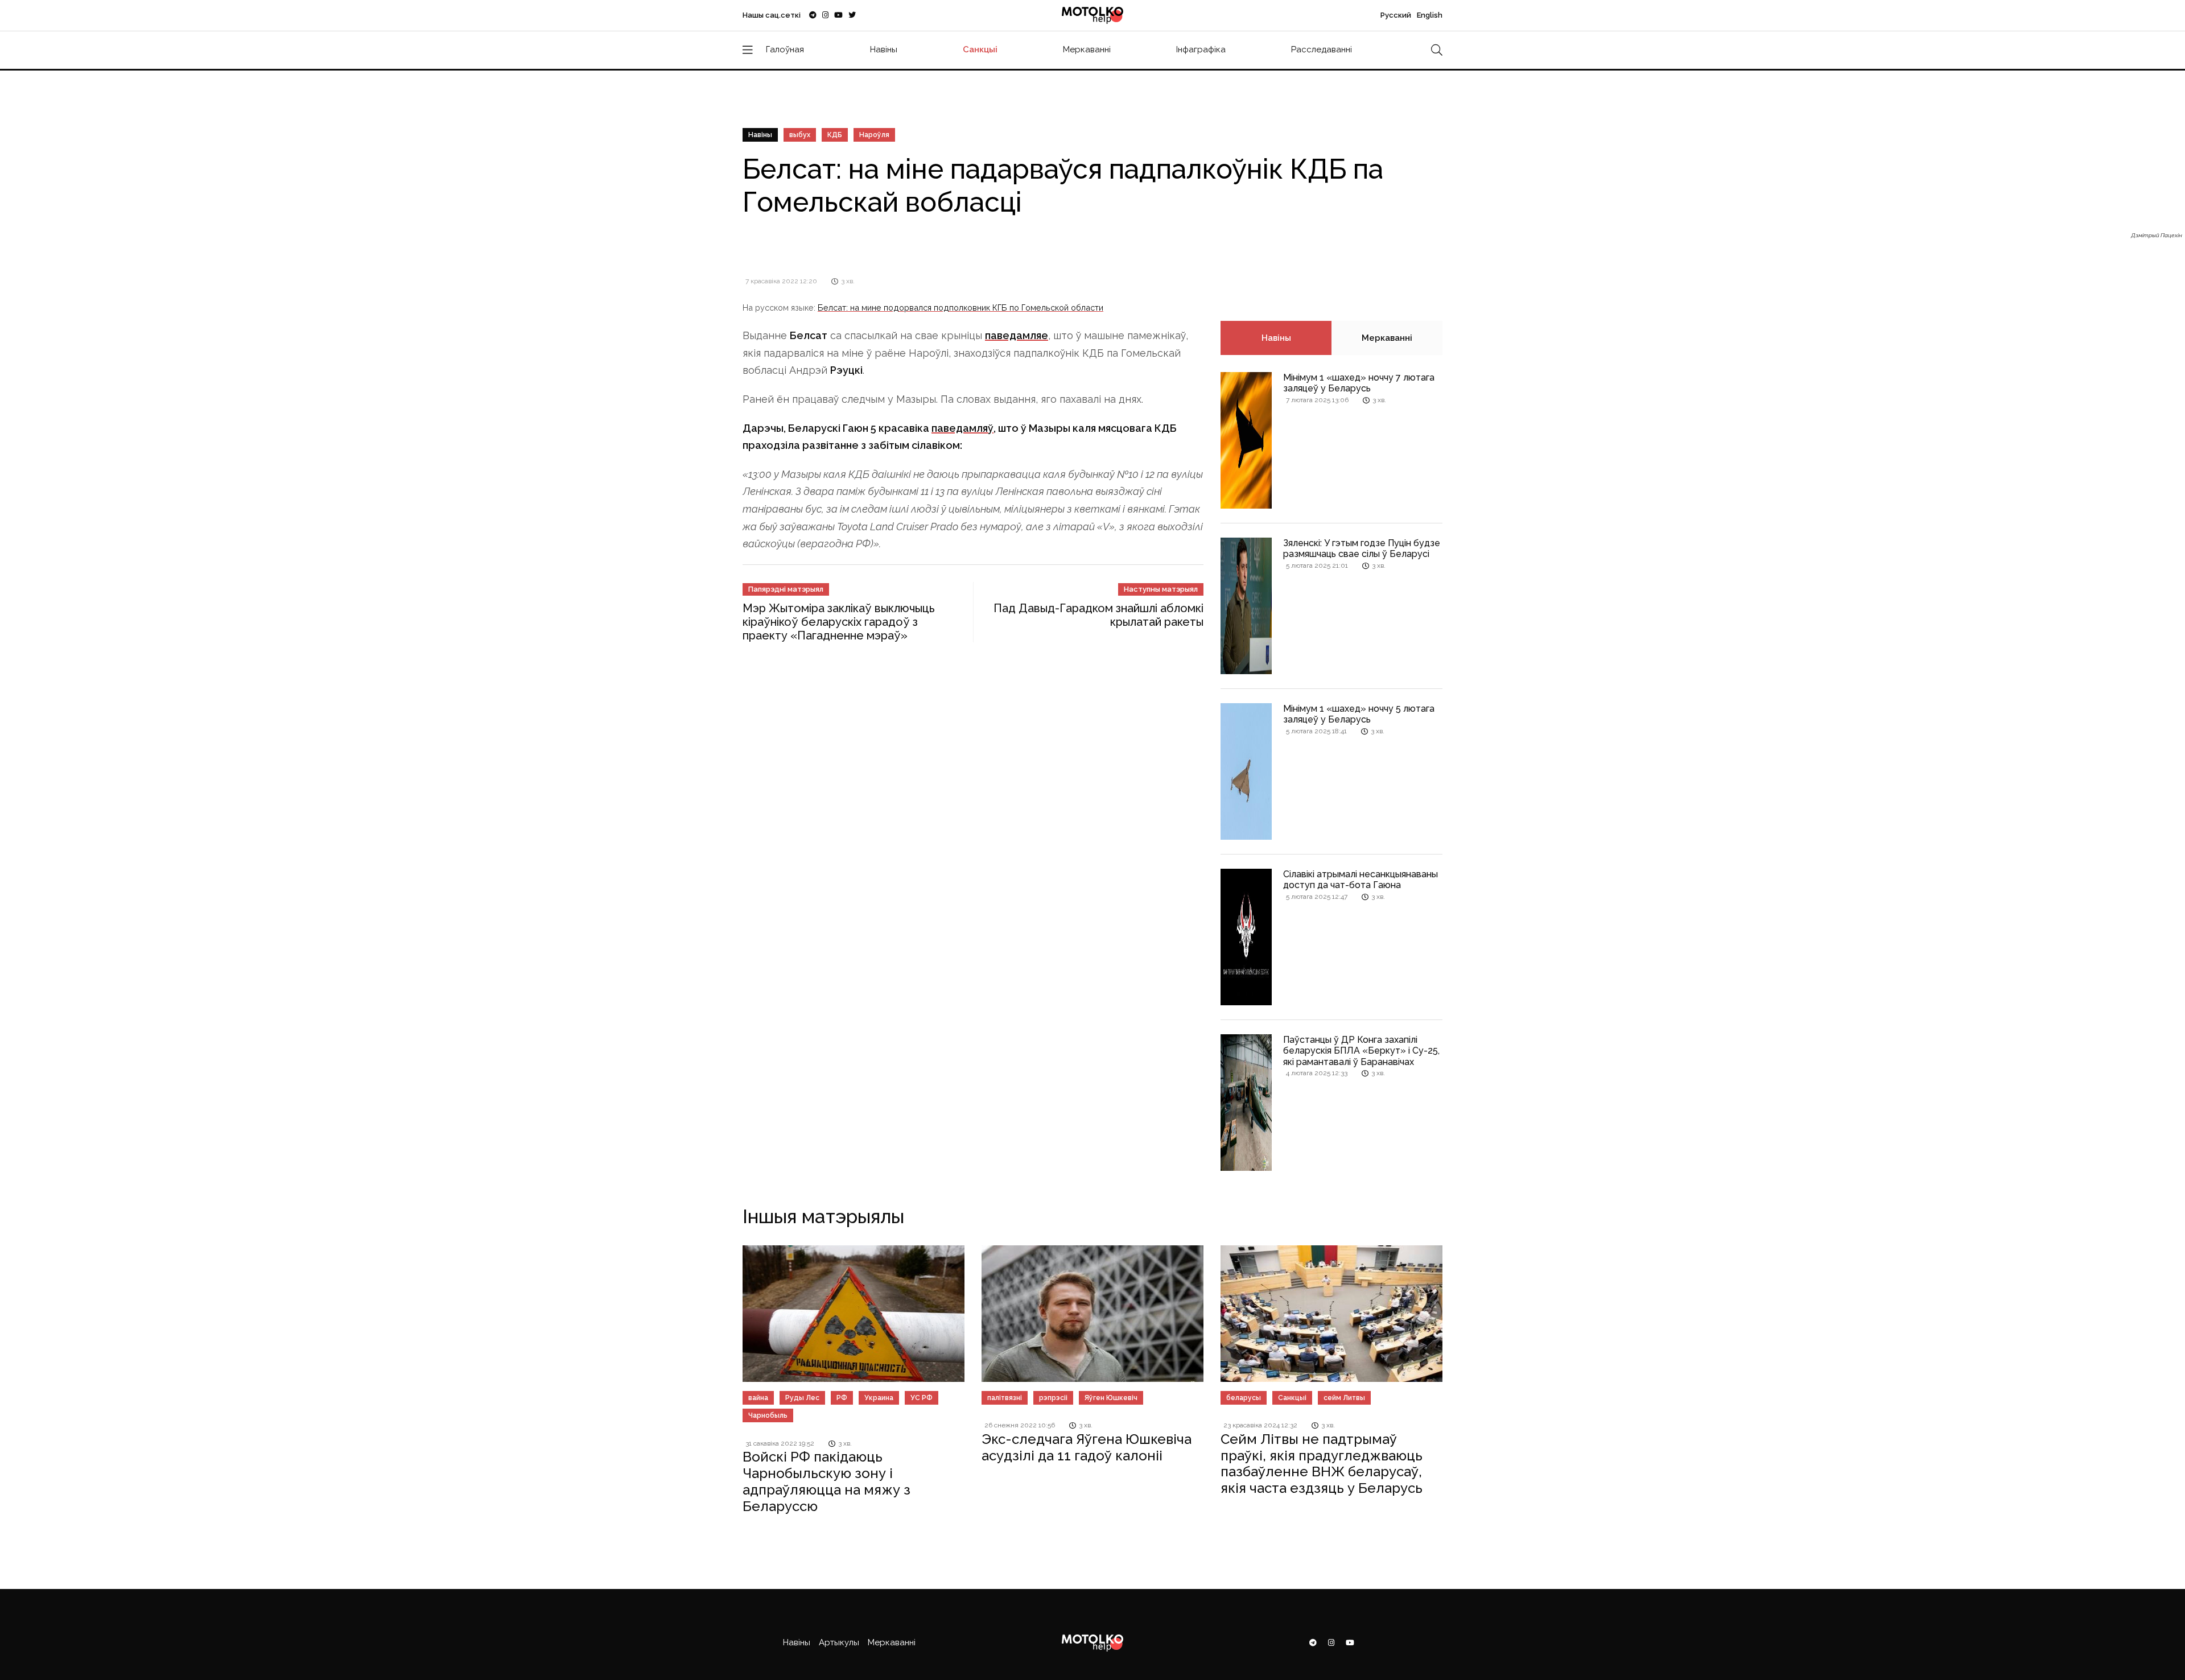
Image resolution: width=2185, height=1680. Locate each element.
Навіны (884, 49)
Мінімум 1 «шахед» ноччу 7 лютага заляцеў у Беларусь (1359, 383)
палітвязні (1005, 1398)
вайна (758, 1398)
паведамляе (1017, 335)
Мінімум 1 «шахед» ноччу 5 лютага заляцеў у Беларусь (1359, 714)
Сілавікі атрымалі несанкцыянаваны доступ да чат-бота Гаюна (1361, 880)
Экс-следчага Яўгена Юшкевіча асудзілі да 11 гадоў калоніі (1087, 1447)
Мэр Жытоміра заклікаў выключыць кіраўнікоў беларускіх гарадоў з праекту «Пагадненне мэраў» (839, 622)
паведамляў (962, 428)
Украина (879, 1398)
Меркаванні (1087, 49)
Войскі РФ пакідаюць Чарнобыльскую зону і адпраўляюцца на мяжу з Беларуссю (826, 1481)
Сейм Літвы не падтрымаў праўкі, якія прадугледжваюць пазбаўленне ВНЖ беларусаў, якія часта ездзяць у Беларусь (1322, 1464)
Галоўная (785, 49)
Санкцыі (980, 49)
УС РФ (922, 1398)
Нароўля (874, 135)
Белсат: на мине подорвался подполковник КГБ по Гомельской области (960, 307)
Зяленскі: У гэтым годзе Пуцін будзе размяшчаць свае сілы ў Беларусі (1362, 548)
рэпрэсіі (1053, 1398)
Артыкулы (839, 1642)
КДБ (835, 135)
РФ (842, 1398)
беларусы (1244, 1398)
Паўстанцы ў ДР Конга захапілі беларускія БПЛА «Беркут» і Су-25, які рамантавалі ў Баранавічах (1361, 1050)
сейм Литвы (1344, 1398)
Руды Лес (802, 1398)
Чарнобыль (768, 1415)
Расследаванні (1322, 49)
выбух (800, 135)
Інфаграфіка (1201, 49)
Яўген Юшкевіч (1111, 1398)
